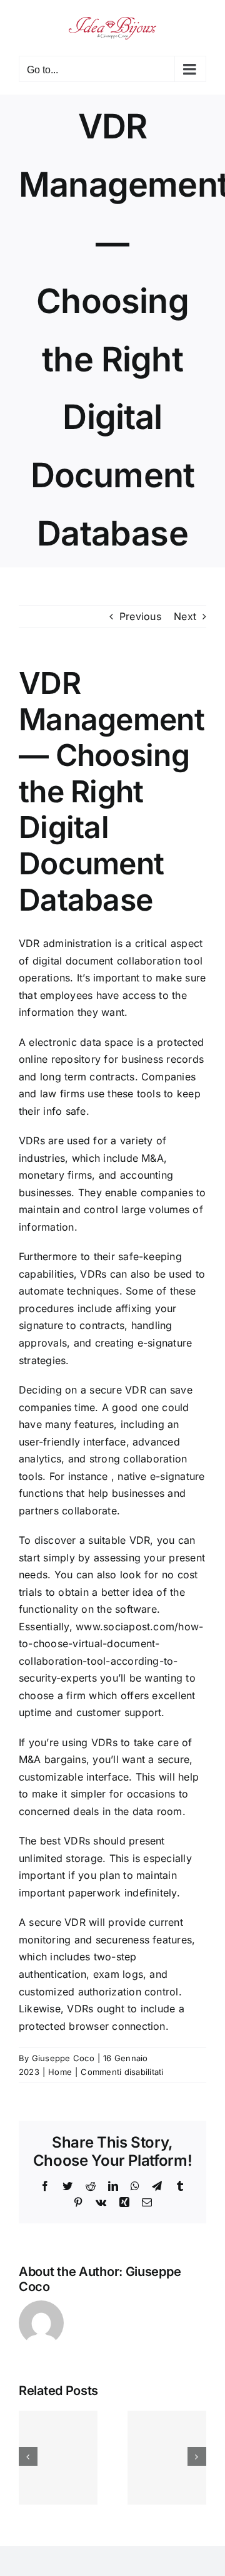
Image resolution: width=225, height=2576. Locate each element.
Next (185, 616)
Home (60, 2072)
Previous (140, 616)
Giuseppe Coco (63, 2058)
